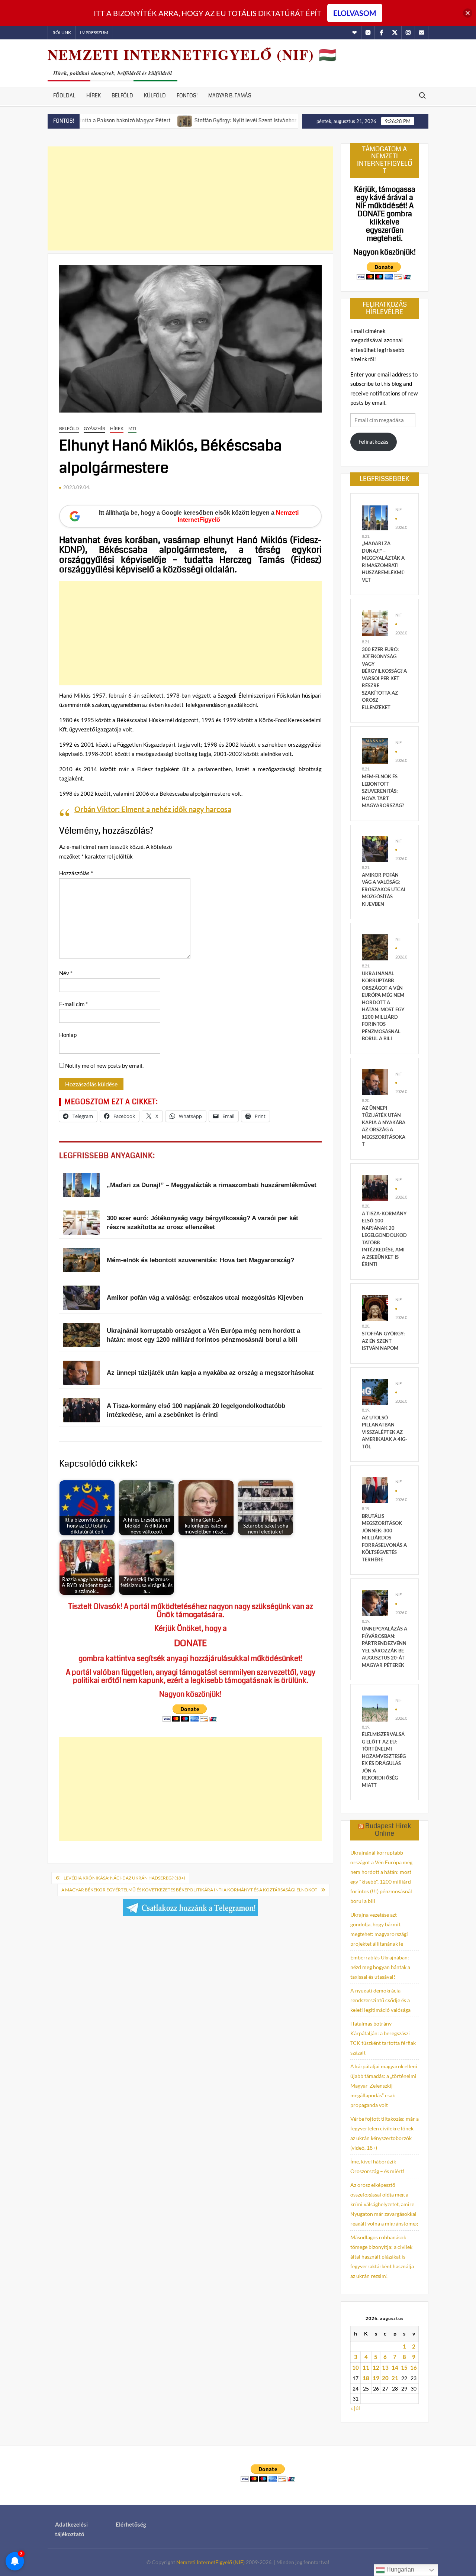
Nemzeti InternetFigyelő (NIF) (210, 2562)
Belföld (122, 96)
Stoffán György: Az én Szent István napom (383, 1341)
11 (366, 2367)
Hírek (94, 96)
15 (404, 2367)
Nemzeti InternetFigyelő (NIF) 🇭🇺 (192, 54)
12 (376, 2367)
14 (395, 2367)
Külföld (155, 96)
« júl (355, 2408)
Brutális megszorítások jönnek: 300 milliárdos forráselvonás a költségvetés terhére (384, 1538)
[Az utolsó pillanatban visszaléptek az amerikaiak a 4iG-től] (375, 1391)
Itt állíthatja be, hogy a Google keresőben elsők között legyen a (199, 516)
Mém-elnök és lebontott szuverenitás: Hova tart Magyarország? (383, 791)
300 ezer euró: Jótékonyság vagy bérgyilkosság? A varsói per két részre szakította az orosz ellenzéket (384, 678)
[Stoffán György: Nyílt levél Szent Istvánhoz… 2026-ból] (128, 120)
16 (414, 2367)
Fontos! (187, 96)
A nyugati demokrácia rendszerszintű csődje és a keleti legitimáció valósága (380, 2000)
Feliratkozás (374, 442)
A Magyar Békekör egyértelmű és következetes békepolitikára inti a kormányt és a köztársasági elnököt (189, 1890)
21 (395, 2378)
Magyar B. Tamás (230, 96)
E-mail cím (73, 1004)
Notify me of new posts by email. (104, 1066)
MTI (132, 428)
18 (366, 2378)
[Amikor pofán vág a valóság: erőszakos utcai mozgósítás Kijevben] (375, 849)
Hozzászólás (76, 873)
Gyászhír (94, 428)
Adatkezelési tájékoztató (71, 2529)
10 (356, 2367)
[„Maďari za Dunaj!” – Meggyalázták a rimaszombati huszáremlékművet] (375, 517)
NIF (398, 509)
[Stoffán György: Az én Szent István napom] (375, 1307)
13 (385, 2367)
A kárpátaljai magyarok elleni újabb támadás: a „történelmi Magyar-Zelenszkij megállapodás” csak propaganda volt (384, 2086)
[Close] (468, 13)
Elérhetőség (131, 2524)
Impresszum (94, 33)
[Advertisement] (190, 198)
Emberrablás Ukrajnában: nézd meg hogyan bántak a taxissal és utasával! (380, 1967)
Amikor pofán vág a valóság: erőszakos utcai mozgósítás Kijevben (384, 889)
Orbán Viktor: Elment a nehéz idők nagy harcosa (153, 809)
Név (66, 973)
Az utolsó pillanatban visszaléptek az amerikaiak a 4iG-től (385, 1432)
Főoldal (64, 96)
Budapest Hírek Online (388, 1830)
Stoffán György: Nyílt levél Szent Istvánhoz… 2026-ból (202, 120)
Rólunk (62, 33)
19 (376, 2378)
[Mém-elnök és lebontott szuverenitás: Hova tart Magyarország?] (375, 750)
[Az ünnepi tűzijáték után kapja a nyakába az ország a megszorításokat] (375, 1081)
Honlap (68, 1035)
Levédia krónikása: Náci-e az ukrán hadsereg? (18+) (124, 1878)
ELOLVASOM (355, 13)
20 (385, 2378)
